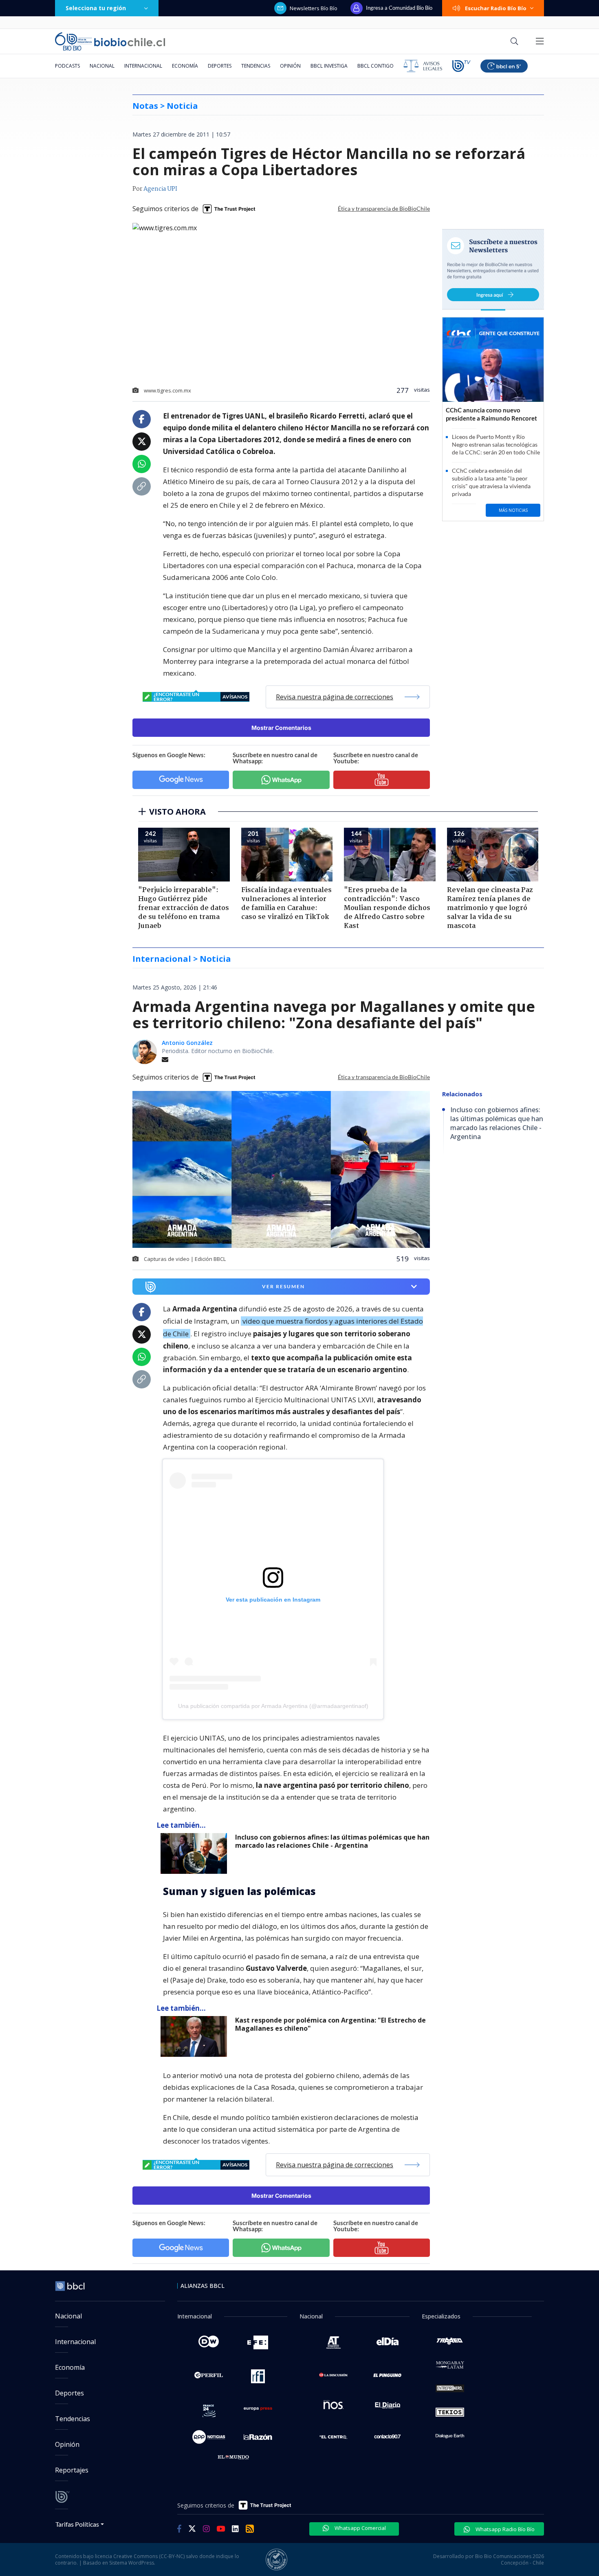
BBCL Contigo (375, 66)
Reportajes (72, 2470)
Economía (185, 66)
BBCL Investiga (329, 66)
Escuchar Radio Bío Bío (496, 8)
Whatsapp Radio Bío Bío (504, 2529)
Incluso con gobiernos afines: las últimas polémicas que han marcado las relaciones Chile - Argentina (332, 1841)
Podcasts (67, 66)
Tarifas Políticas (77, 2524)
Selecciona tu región (96, 8)
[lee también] (196, 1853)
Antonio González (187, 1043)
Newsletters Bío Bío (314, 8)
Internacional (143, 66)
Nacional (102, 66)
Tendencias (256, 66)
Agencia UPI (160, 189)
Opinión (290, 66)
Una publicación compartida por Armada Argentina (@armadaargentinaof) (273, 1706)
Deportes (220, 66)
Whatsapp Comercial (360, 2528)
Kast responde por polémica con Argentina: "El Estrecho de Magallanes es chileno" (330, 2024)
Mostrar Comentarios (281, 728)
